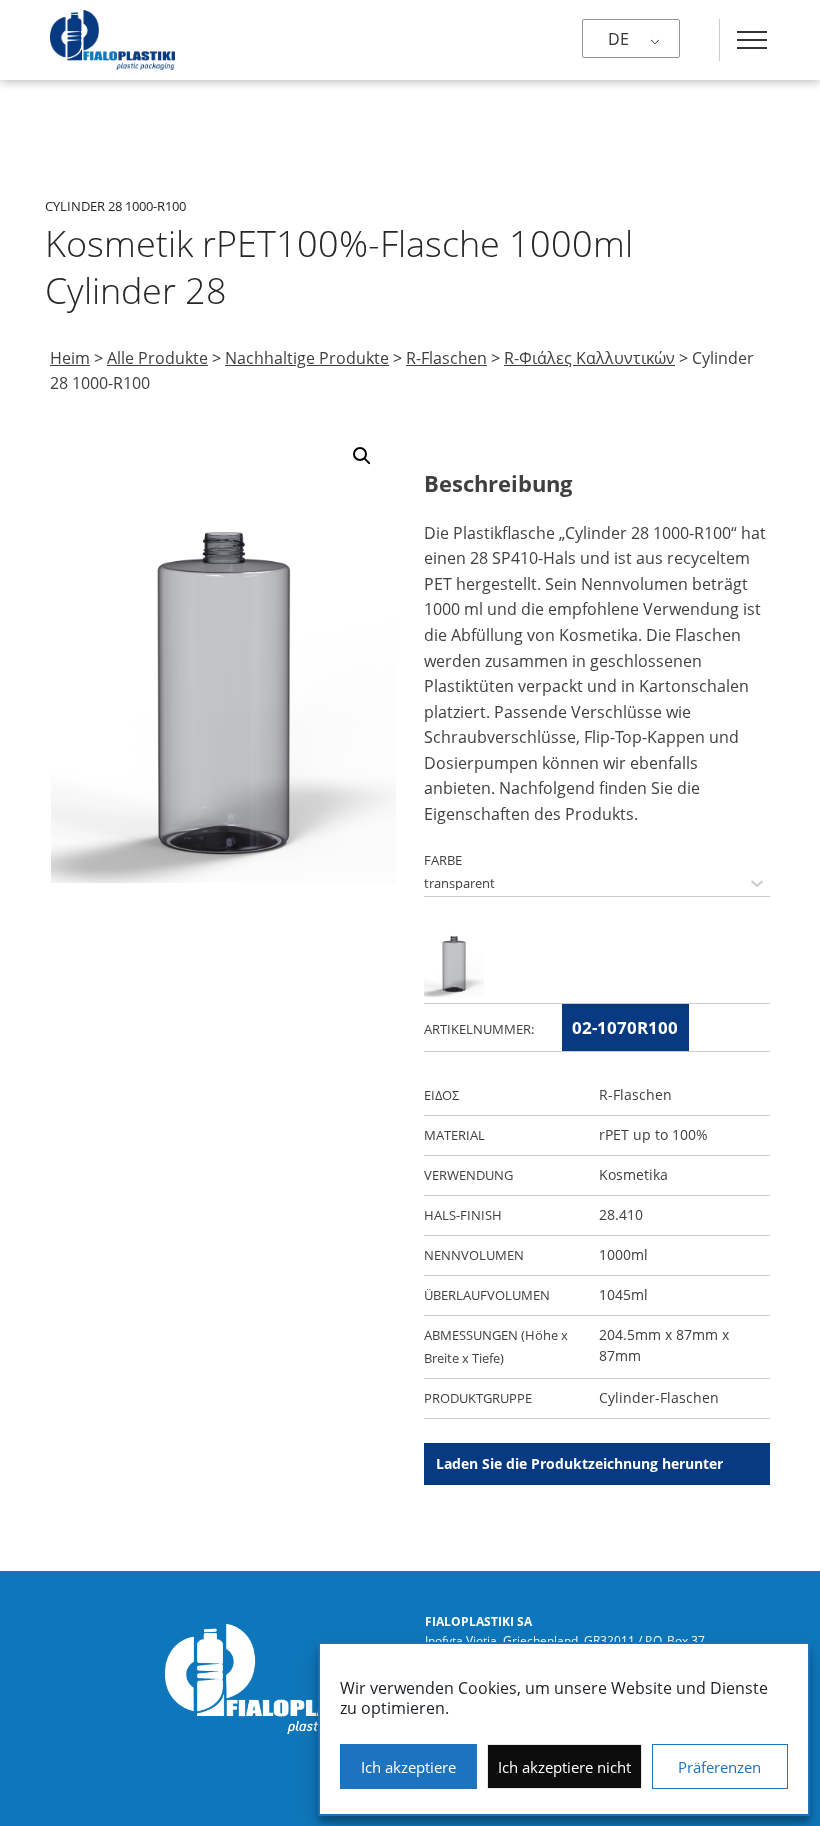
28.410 (621, 1214)
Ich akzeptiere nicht (564, 1767)
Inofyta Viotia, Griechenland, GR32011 (530, 1640)
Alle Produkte (157, 358)
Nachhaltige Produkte (307, 358)
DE (618, 39)
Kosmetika (633, 1174)
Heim (70, 358)
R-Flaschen (446, 358)
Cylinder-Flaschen (659, 1397)
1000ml (623, 1254)
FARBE (443, 860)
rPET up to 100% (653, 1134)
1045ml (623, 1294)
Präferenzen (719, 1767)
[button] (362, 456)
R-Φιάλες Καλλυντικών (589, 358)
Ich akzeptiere (408, 1767)
